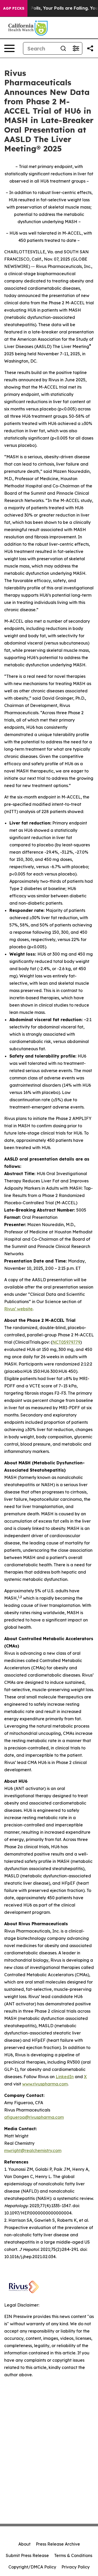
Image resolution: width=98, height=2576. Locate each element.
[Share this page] (90, 48)
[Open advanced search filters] (76, 48)
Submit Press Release (27, 2555)
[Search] (63, 48)
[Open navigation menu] (9, 48)
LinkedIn (65, 2077)
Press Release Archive (58, 2544)
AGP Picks (14, 8)
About (24, 2544)
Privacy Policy (76, 2567)
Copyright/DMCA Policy (32, 2567)
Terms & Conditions (73, 2555)
